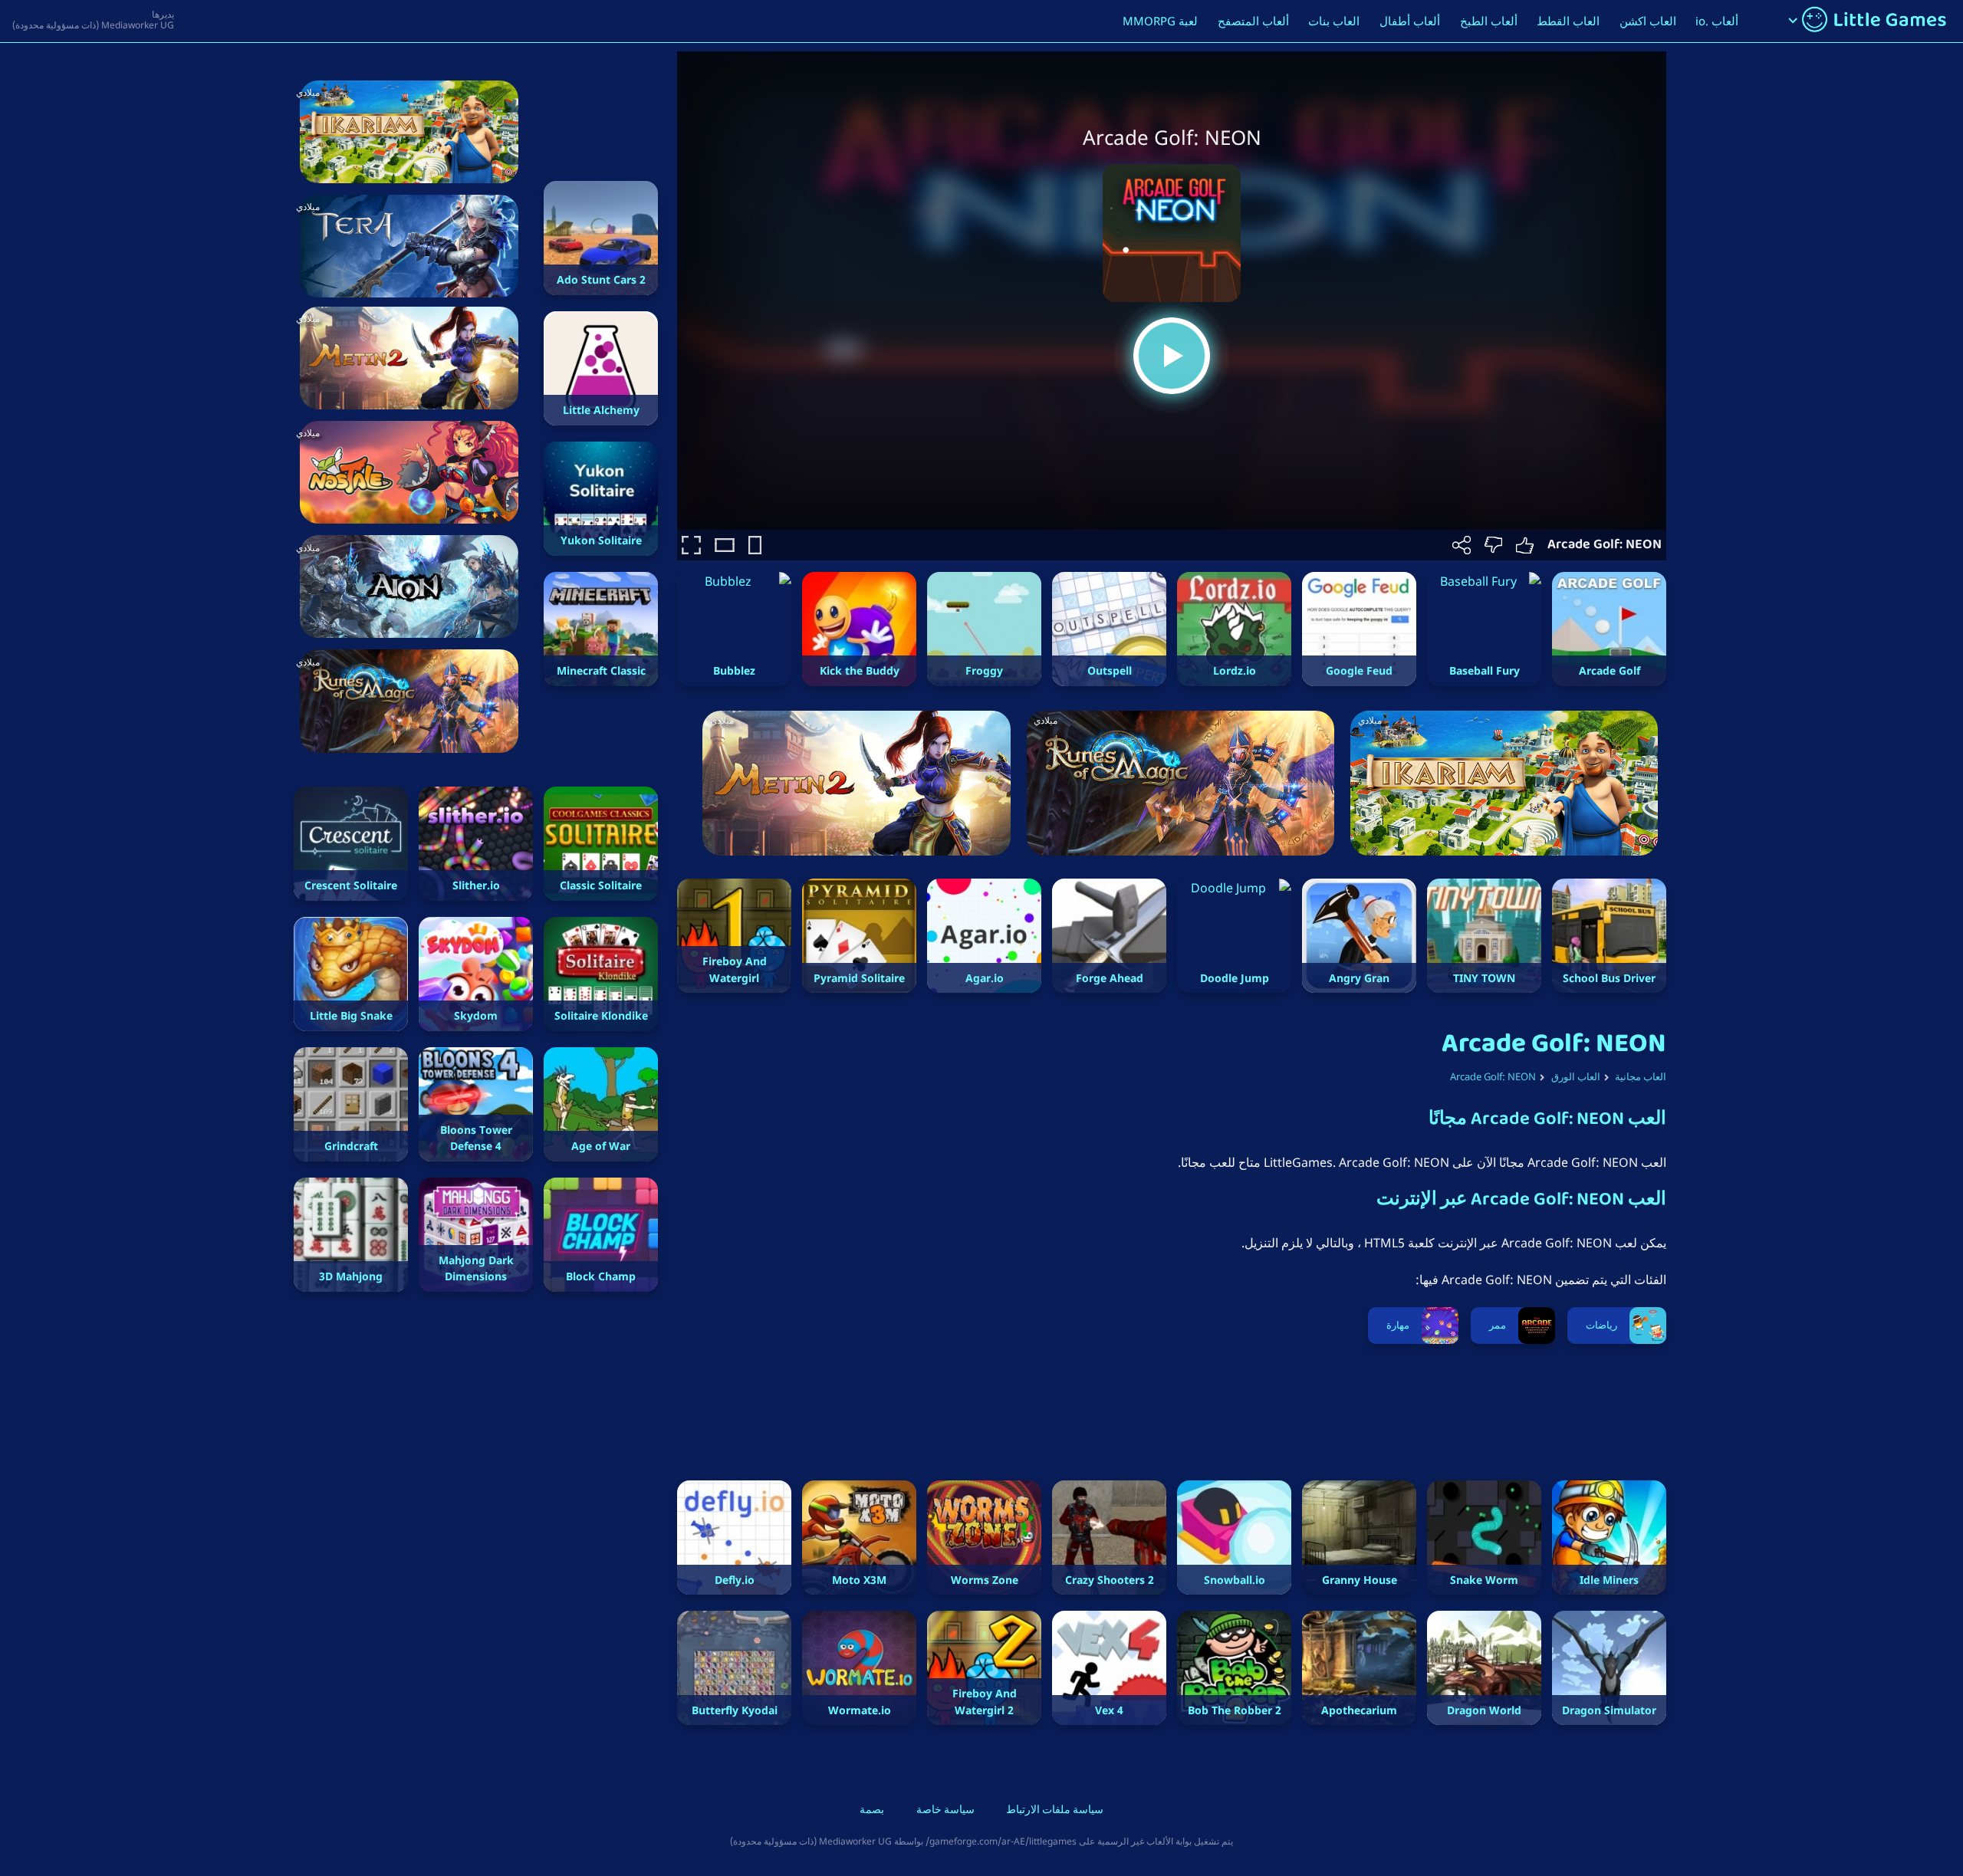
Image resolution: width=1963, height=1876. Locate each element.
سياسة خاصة (945, 1811)
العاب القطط (1568, 21)
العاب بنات (1334, 21)
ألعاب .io (1717, 21)
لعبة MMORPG (1160, 21)
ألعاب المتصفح (1253, 21)
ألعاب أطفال (1410, 21)
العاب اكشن (1648, 21)
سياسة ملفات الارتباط (1055, 1811)
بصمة (872, 1811)
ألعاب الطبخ (1489, 21)
